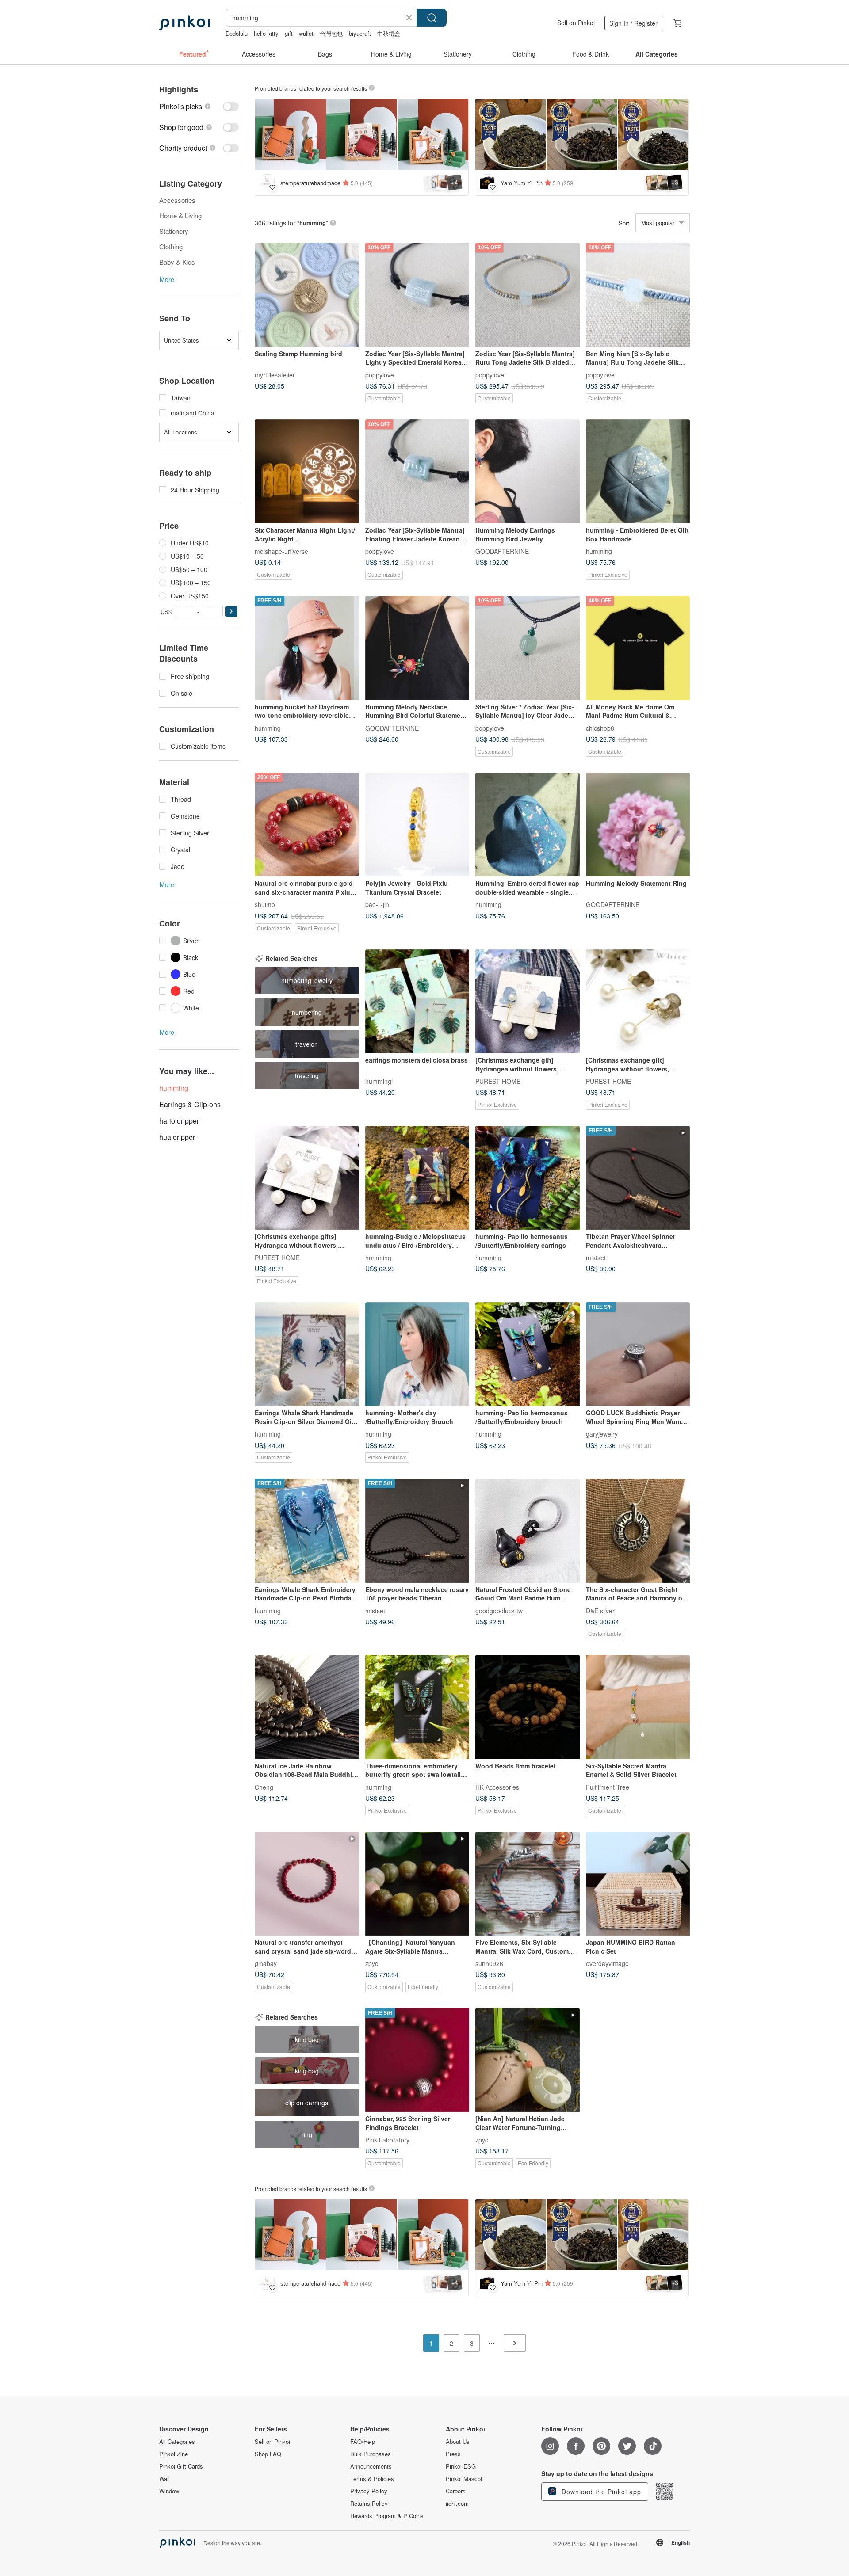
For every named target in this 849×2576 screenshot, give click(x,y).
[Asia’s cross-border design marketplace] (184, 23)
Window (169, 2491)
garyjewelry (602, 1434)
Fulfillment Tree (608, 1787)
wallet (306, 33)
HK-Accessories (497, 1787)
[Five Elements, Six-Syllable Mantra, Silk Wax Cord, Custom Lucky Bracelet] (528, 1884)
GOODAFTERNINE (502, 551)
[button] (231, 612)
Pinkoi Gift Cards (181, 2466)
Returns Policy (369, 2504)
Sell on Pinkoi (576, 23)
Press (453, 2454)
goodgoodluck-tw (499, 1610)
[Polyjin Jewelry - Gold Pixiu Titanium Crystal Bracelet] (417, 825)
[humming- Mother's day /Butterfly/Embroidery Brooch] (417, 1354)
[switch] (199, 106)
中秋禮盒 (389, 33)
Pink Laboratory (387, 2140)
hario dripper (179, 1121)
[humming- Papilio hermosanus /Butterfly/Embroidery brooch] (528, 1354)
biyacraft (360, 33)
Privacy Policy (369, 2491)
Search (432, 18)
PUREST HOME (498, 1081)
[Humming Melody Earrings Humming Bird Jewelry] (528, 472)
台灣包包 (331, 33)
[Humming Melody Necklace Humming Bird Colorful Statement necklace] (417, 648)
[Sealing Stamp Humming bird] (307, 295)
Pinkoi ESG (461, 2466)
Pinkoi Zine (174, 2454)
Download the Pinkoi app (600, 2492)
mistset (596, 1258)
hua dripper (177, 1137)
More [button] (167, 279)
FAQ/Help (363, 2442)
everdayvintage (607, 1963)
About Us (458, 2442)
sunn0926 (489, 1963)
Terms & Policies (372, 2479)
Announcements (371, 2466)
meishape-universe (281, 551)
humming (599, 551)
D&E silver (600, 1610)
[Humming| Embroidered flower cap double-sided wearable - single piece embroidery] (528, 825)
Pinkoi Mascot (464, 2479)
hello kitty (266, 33)
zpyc (372, 1963)
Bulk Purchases (371, 2454)
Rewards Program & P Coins (387, 2516)
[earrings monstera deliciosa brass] (417, 1002)
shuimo (265, 904)
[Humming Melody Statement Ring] (638, 825)
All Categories (177, 2442)
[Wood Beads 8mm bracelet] (528, 1707)
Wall (164, 2479)
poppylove (380, 374)
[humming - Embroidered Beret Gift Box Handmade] (638, 472)
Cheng (264, 1787)
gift (289, 33)
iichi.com (457, 2504)
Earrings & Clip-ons (190, 1104)
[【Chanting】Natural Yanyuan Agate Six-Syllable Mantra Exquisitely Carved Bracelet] (417, 1884)
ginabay (266, 1963)
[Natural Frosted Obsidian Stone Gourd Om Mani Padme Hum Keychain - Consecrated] (528, 1531)
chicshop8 (600, 728)
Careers (456, 2491)
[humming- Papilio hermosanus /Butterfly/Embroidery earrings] (528, 1178)
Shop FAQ (268, 2454)
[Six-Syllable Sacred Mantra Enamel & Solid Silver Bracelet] (638, 1707)
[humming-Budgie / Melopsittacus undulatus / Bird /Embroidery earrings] (417, 1178)
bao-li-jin (377, 904)
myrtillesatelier (275, 374)
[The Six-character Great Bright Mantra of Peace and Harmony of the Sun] (638, 1531)
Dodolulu (237, 33)
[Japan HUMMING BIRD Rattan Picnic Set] (638, 1884)
